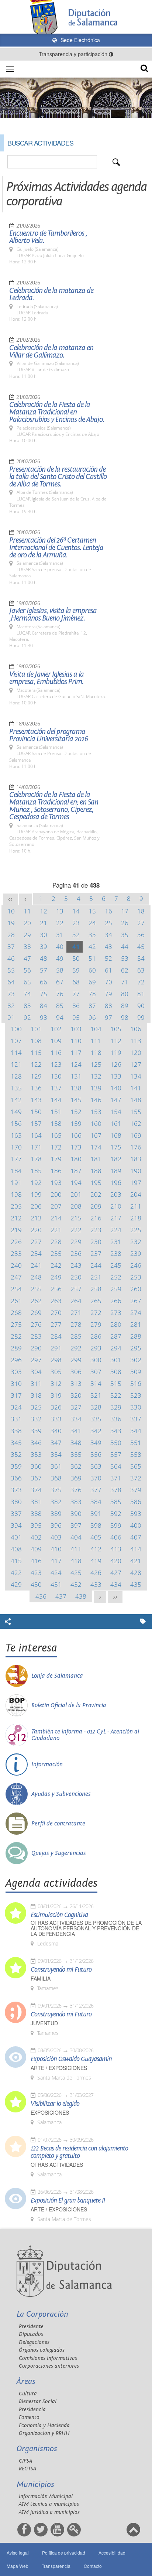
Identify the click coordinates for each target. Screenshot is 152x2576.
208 (76, 1206)
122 (36, 1064)
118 (96, 1053)
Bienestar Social (38, 2401)
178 (36, 1159)
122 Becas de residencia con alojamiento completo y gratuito (79, 2152)
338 (16, 1431)
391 (96, 1514)
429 (16, 1584)
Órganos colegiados (42, 2350)
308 (116, 1372)
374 (36, 1490)
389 (56, 1514)
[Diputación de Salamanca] (76, 17)
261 (16, 1301)
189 (116, 1171)
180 (76, 1159)
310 (16, 1383)
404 (76, 1537)
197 (136, 1183)
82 (11, 1006)
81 (141, 994)
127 (136, 1064)
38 (27, 947)
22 (60, 923)
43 (108, 947)
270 (56, 1313)
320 (76, 1395)
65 (27, 982)
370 (96, 1478)
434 (116, 1584)
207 (56, 1206)
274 (136, 1313)
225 (136, 1230)
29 (27, 935)
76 (60, 994)
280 (116, 1324)
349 (96, 1443)
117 (76, 1053)
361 (56, 1466)
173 (76, 1147)
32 (76, 935)
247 (16, 1277)
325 (36, 1407)
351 (136, 1443)
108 (36, 1041)
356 (96, 1454)
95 (76, 1017)
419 (96, 1561)
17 (125, 911)
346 (36, 1443)
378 (116, 1490)
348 (76, 1443)
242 (56, 1265)
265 (96, 1301)
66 (44, 982)
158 (56, 1123)
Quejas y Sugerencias (59, 1853)
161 (116, 1123)
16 (108, 911)
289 (16, 1348)
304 (36, 1372)
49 (60, 958)
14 (76, 911)
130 (56, 1076)
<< (10, 899)
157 (36, 1123)
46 (11, 958)
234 (36, 1253)
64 (11, 982)
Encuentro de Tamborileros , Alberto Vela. (48, 237)
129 (36, 1076)
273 (116, 1313)
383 (76, 1502)
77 (76, 994)
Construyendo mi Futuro (61, 1970)
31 (60, 935)
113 (136, 1041)
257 (76, 1289)
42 (92, 947)
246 (136, 1265)
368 (56, 1478)
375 (56, 1490)
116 (56, 1053)
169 (136, 1135)
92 (27, 1017)
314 (96, 1383)
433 (96, 1584)
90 (141, 1006)
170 (16, 1147)
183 (136, 1159)
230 (96, 1242)
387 (16, 1514)
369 (76, 1478)
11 (27, 911)
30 (44, 935)
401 (16, 1537)
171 (36, 1147)
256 (56, 1289)
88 (108, 1006)
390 (76, 1514)
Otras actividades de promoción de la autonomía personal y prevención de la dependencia (86, 1928)
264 (76, 1301)
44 (125, 947)
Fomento (29, 2417)
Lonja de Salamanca (57, 1676)
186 (56, 1171)
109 (56, 1041)
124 (76, 1064)
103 (76, 1029)
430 (36, 1584)
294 (116, 1348)
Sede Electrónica (80, 40)
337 (136, 1419)
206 (36, 1206)
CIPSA (25, 2461)
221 (56, 1230)
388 (36, 1514)
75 (44, 994)
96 (92, 1017)
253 (136, 1277)
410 (56, 1549)
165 (56, 1135)
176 (136, 1147)
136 (36, 1088)
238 (116, 1253)
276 (36, 1324)
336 (116, 1419)
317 (16, 1395)
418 (76, 1561)
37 (11, 947)
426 (96, 1573)
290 (36, 1348)
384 (96, 1502)
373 (16, 1490)
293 (96, 1348)
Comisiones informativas (48, 2358)
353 (36, 1454)
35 (125, 935)
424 (56, 1573)
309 (136, 1372)
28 (11, 935)
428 (136, 1573)
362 (76, 1466)
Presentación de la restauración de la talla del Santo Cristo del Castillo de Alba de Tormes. (58, 477)
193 (56, 1183)
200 (56, 1194)
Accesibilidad (112, 2553)
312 (56, 1383)
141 (136, 1088)
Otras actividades (57, 2165)
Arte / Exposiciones (59, 2068)
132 (96, 1076)
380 (16, 1502)
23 (76, 923)
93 (44, 1017)
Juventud (44, 2023)
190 (136, 1171)
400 (136, 1525)
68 (76, 982)
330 (136, 1407)
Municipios (35, 2485)
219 (16, 1230)
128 (16, 1076)
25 (108, 923)
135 (16, 1088)
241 (36, 1265)
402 (36, 1537)
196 (116, 1183)
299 (76, 1360)
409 (36, 1549)
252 (116, 1277)
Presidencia (32, 2410)
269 (36, 1313)
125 (96, 1064)
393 (136, 1514)
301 (116, 1360)
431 (56, 1584)
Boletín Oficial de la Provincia (69, 1705)
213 (36, 1218)
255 (36, 1289)
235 (56, 1253)
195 (96, 1183)
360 (36, 1466)
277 (56, 1324)
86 (76, 1006)
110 (76, 1041)
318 (36, 1395)
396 (56, 1525)
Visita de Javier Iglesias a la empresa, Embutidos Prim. (46, 678)
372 (136, 1478)
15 (92, 911)
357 (116, 1454)
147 (116, 1100)
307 (96, 1372)
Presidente (31, 2326)
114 (16, 1053)
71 (125, 982)
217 (116, 1218)
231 (116, 1242)
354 (56, 1454)
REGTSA (27, 2469)
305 (56, 1372)
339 (36, 1431)
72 (141, 982)
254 (16, 1289)
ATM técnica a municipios (49, 2504)
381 (36, 1502)
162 (136, 1123)
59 (76, 970)
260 (136, 1289)
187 (76, 1171)
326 (56, 1407)
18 (141, 911)
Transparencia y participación (74, 54)
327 (76, 1407)
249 (56, 1277)
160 (96, 1123)
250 (76, 1277)
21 (44, 923)
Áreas (26, 2382)
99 (141, 1017)
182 (116, 1159)
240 (16, 1265)
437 (61, 1596)
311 (36, 1383)
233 (16, 1253)
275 (16, 1324)
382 (56, 1502)
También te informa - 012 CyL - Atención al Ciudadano (85, 1735)
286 (96, 1336)
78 (92, 994)
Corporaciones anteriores (49, 2366)
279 (96, 1324)
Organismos (37, 2449)
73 (11, 994)
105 (116, 1029)
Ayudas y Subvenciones (61, 1794)
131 (76, 1076)
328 (96, 1407)
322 (116, 1395)
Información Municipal (46, 2496)
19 (11, 923)
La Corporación (42, 2314)
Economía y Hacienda (44, 2425)
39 (44, 947)
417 (56, 1561)
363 (96, 1466)
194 (76, 1183)
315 (116, 1383)
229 (76, 1242)
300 (96, 1360)
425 (76, 1573)
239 (136, 1253)
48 (44, 958)
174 (96, 1147)
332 (36, 1419)
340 (56, 1431)
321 (96, 1395)
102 (56, 1029)
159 (76, 1123)
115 (36, 1053)
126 (116, 1064)
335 (96, 1419)
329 (116, 1407)
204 (136, 1194)
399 (116, 1525)
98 (125, 1017)
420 (116, 1561)
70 (108, 982)
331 (16, 1419)
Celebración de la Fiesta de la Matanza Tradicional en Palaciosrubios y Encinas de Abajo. (57, 412)
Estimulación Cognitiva (59, 1915)
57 (44, 970)
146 (96, 1100)
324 (16, 1407)
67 (60, 982)
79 (108, 994)
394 (16, 1525)
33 (92, 935)
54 (141, 958)
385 (116, 1502)
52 (108, 958)
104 (96, 1029)
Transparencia (56, 2566)
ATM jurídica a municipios (49, 2512)
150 (36, 1112)
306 (76, 1372)
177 (16, 1159)
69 (92, 982)
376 (76, 1490)
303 (16, 1372)
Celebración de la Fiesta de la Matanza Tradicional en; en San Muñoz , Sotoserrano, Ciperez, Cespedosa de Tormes (54, 806)
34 (108, 935)
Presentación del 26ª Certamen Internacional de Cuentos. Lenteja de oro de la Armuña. (56, 548)
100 (16, 1029)
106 (136, 1029)
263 (56, 1301)
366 (16, 1478)
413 (116, 1549)
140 (116, 1088)
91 (11, 1017)
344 (136, 1431)
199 (36, 1194)
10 (11, 911)
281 (136, 1324)
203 (116, 1194)
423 (36, 1573)
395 (36, 1525)
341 (76, 1431)
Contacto (93, 2566)
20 (27, 923)
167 (96, 1135)
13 (60, 911)
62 (125, 970)
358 (136, 1454)
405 (96, 1537)
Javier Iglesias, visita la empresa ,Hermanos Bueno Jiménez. (53, 615)
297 (36, 1360)
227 (36, 1242)
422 (16, 1573)
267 (136, 1301)
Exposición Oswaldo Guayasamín (71, 2059)
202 (96, 1194)
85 (60, 1006)
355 (76, 1454)
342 (96, 1431)
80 (125, 994)
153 (96, 1112)
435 (136, 1584)
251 (96, 1277)
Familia (41, 1979)
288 (136, 1336)
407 (136, 1537)
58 (60, 970)
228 (56, 1242)
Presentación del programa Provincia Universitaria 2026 (49, 735)
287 (116, 1336)
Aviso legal (18, 2553)
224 (116, 1230)
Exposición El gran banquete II (68, 2201)
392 (116, 1514)
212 (16, 1218)
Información (47, 1764)
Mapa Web (18, 2566)
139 (96, 1088)
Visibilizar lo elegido (55, 2104)
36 (141, 935)
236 (76, 1253)
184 (16, 1171)
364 (116, 1466)
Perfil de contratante (58, 1824)
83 (27, 1006)
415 (16, 1561)
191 (16, 1183)
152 (76, 1112)
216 (96, 1218)
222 (76, 1230)
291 (56, 1348)
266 (116, 1301)
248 (36, 1277)
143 (36, 1100)
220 (36, 1230)
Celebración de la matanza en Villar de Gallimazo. (51, 352)
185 (36, 1171)
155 (136, 1112)
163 (16, 1135)
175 (116, 1147)
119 (116, 1053)
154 (116, 1112)
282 (16, 1336)
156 (16, 1123)
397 (76, 1525)
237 (96, 1253)
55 (11, 970)
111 (96, 1041)
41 (76, 947)
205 (16, 1206)
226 (16, 1242)
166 (76, 1135)
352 (16, 1454)
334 (76, 1419)
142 (16, 1100)
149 (16, 1112)
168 (116, 1135)
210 (116, 1206)
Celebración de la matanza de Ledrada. (51, 294)
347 (56, 1443)
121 (16, 1064)
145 (76, 1100)
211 (136, 1206)
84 (44, 1006)
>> (115, 1597)
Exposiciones (50, 2113)
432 (76, 1584)
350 (116, 1443)
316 (136, 1383)
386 (136, 1502)
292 (76, 1348)
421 (136, 1561)
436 (41, 1596)
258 (96, 1289)
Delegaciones (34, 2342)
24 (92, 923)
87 (92, 1006)
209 (96, 1206)
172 (56, 1147)
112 (116, 1041)
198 (16, 1194)
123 (56, 1064)
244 (96, 1265)
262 (36, 1301)
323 (136, 1395)
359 (16, 1466)
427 (116, 1573)
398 (96, 1525)
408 (16, 1549)
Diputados (31, 2334)
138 (76, 1088)
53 (125, 958)
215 (76, 1218)
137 (56, 1088)
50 (76, 958)
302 (136, 1360)
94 (60, 1017)
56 (27, 970)
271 (76, 1313)
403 (56, 1537)
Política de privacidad (64, 2553)
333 (56, 1419)
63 (141, 970)
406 (116, 1537)
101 (36, 1029)
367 (36, 1478)
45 (141, 947)
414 (136, 1549)
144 (56, 1100)
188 (96, 1171)
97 (108, 1017)
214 (56, 1218)
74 (27, 994)
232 (136, 1242)
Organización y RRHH (44, 2433)
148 (136, 1100)
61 (108, 970)
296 (16, 1360)
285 (76, 1336)
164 (36, 1135)
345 (16, 1443)
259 (116, 1289)
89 (125, 1006)
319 (56, 1395)
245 (116, 1265)
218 (136, 1218)
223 (96, 1230)
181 (96, 1159)
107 (16, 1041)
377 (96, 1490)
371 (116, 1478)
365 (136, 1466)
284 (56, 1336)
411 (76, 1549)
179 (56, 1159)
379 (136, 1490)
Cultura (28, 2394)
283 (36, 1336)
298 (56, 1360)
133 (116, 1076)
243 (76, 1265)
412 (96, 1549)
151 (56, 1112)
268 (16, 1313)
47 (27, 958)
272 (96, 1313)
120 (136, 1053)
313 (76, 1383)
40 (60, 947)
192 (36, 1183)
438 (81, 1596)
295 (136, 1348)
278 (76, 1324)
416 (36, 1561)
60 (92, 970)
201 (76, 1194)
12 (44, 911)
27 (141, 923)
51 (92, 958)
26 (125, 923)
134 (136, 1076)
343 (116, 1431)
